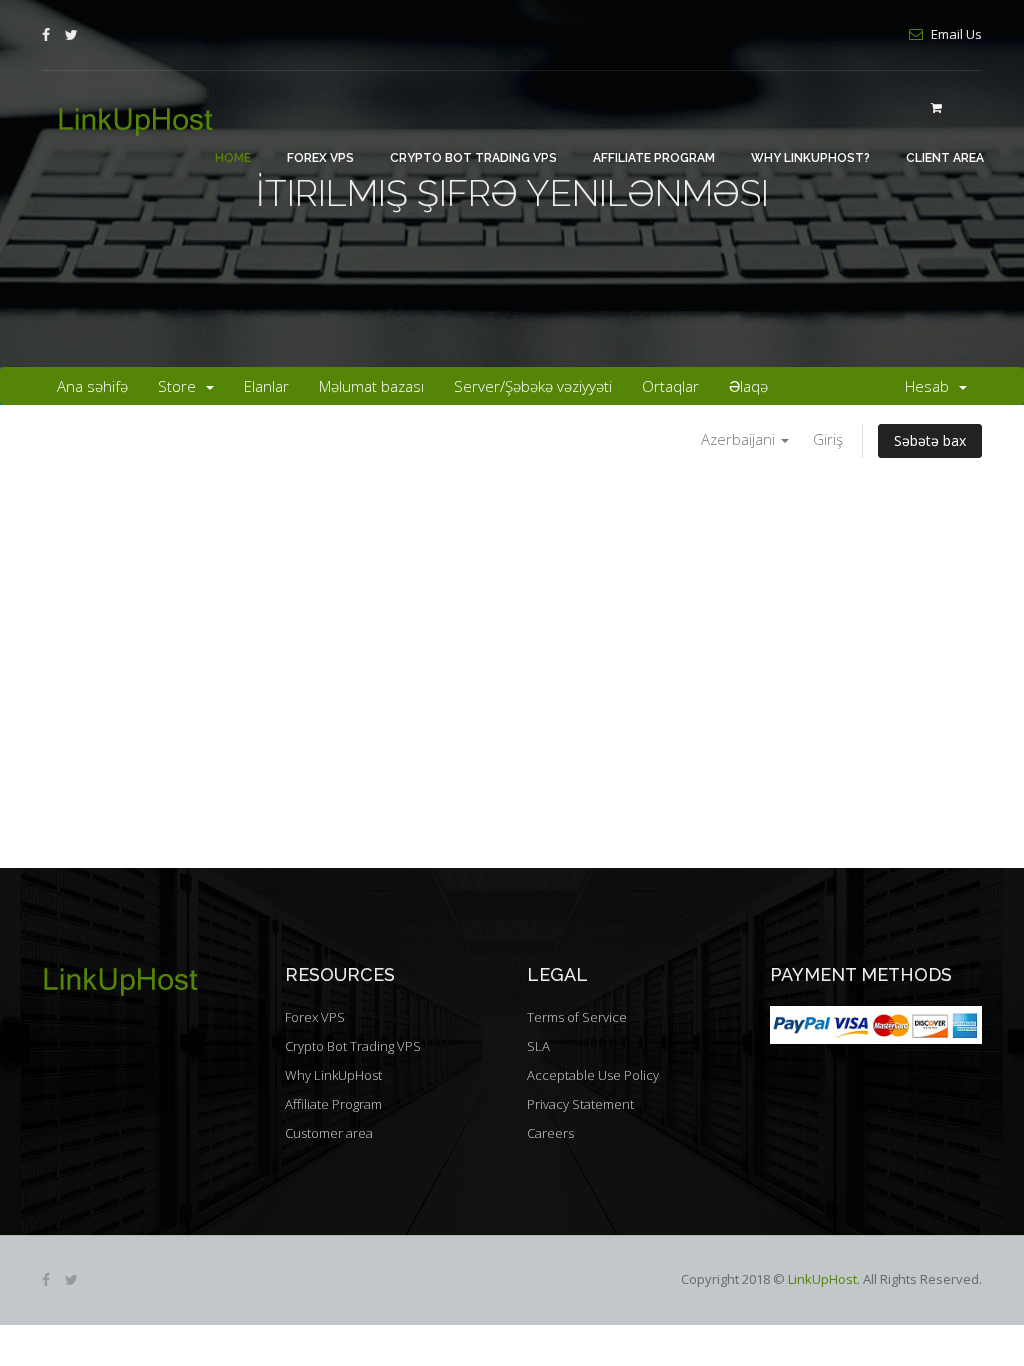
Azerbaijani (740, 439)
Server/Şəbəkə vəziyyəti (533, 386)
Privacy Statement (580, 1104)
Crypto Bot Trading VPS (473, 158)
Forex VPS (320, 158)
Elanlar (266, 386)
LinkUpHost (822, 1279)
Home (233, 158)
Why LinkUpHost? (810, 158)
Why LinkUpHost (333, 1075)
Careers (550, 1133)
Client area (945, 158)
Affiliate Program (654, 158)
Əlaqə (748, 386)
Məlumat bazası (371, 386)
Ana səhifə (92, 386)
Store (181, 386)
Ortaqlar (670, 386)
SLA (538, 1046)
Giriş (828, 439)
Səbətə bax (930, 440)
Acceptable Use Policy (593, 1075)
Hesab (931, 386)
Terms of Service (577, 1017)
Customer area (329, 1133)
